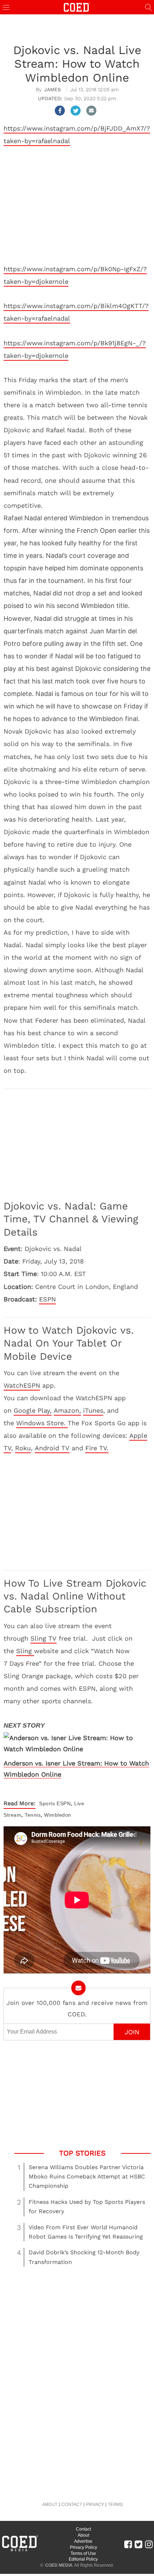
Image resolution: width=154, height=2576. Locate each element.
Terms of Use (83, 2553)
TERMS (115, 2504)
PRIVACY (95, 2504)
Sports (47, 1803)
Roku (23, 1448)
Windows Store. (42, 1423)
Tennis (33, 1815)
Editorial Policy (83, 2559)
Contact (83, 2529)
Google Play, (33, 1410)
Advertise (83, 2541)
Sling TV (44, 1638)
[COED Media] (20, 2551)
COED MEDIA (59, 2565)
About (83, 2535)
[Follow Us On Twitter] (138, 2544)
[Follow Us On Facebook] (128, 2544)
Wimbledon (58, 1815)
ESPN (47, 1299)
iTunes (93, 1410)
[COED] (77, 7)
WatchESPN (22, 1385)
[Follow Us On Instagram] (149, 2544)
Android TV (52, 1448)
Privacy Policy (83, 2547)
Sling (25, 1651)
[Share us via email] (91, 111)
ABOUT (50, 2504)
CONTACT (72, 2504)
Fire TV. (97, 1448)
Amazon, (67, 1410)
